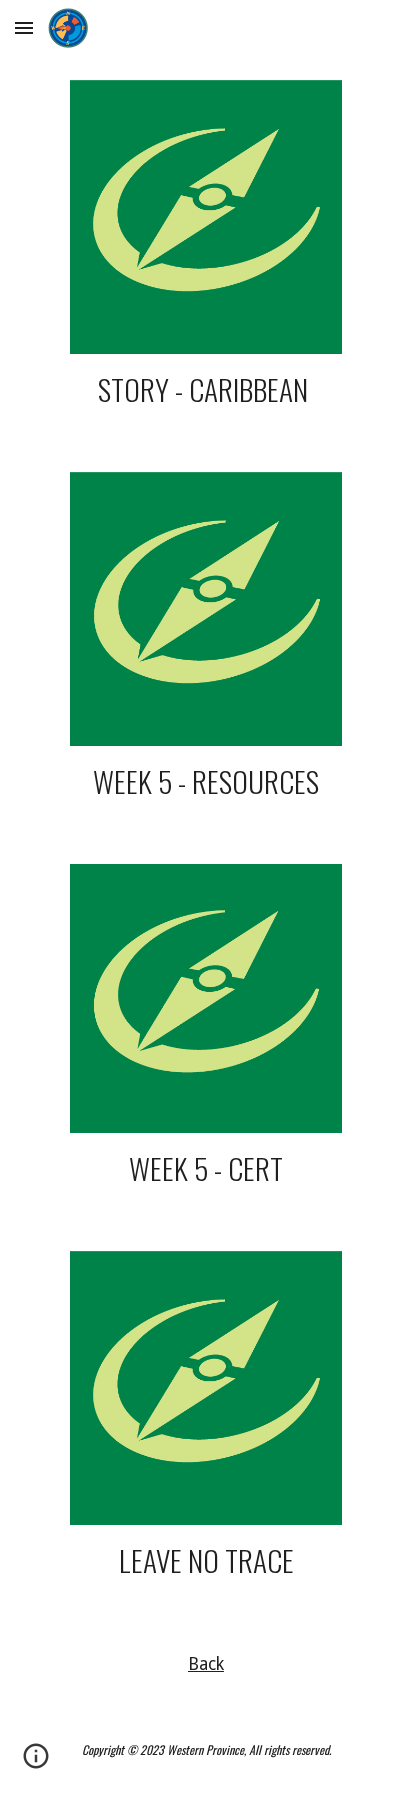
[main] (205, 389)
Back (206, 1664)
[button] (24, 27)
